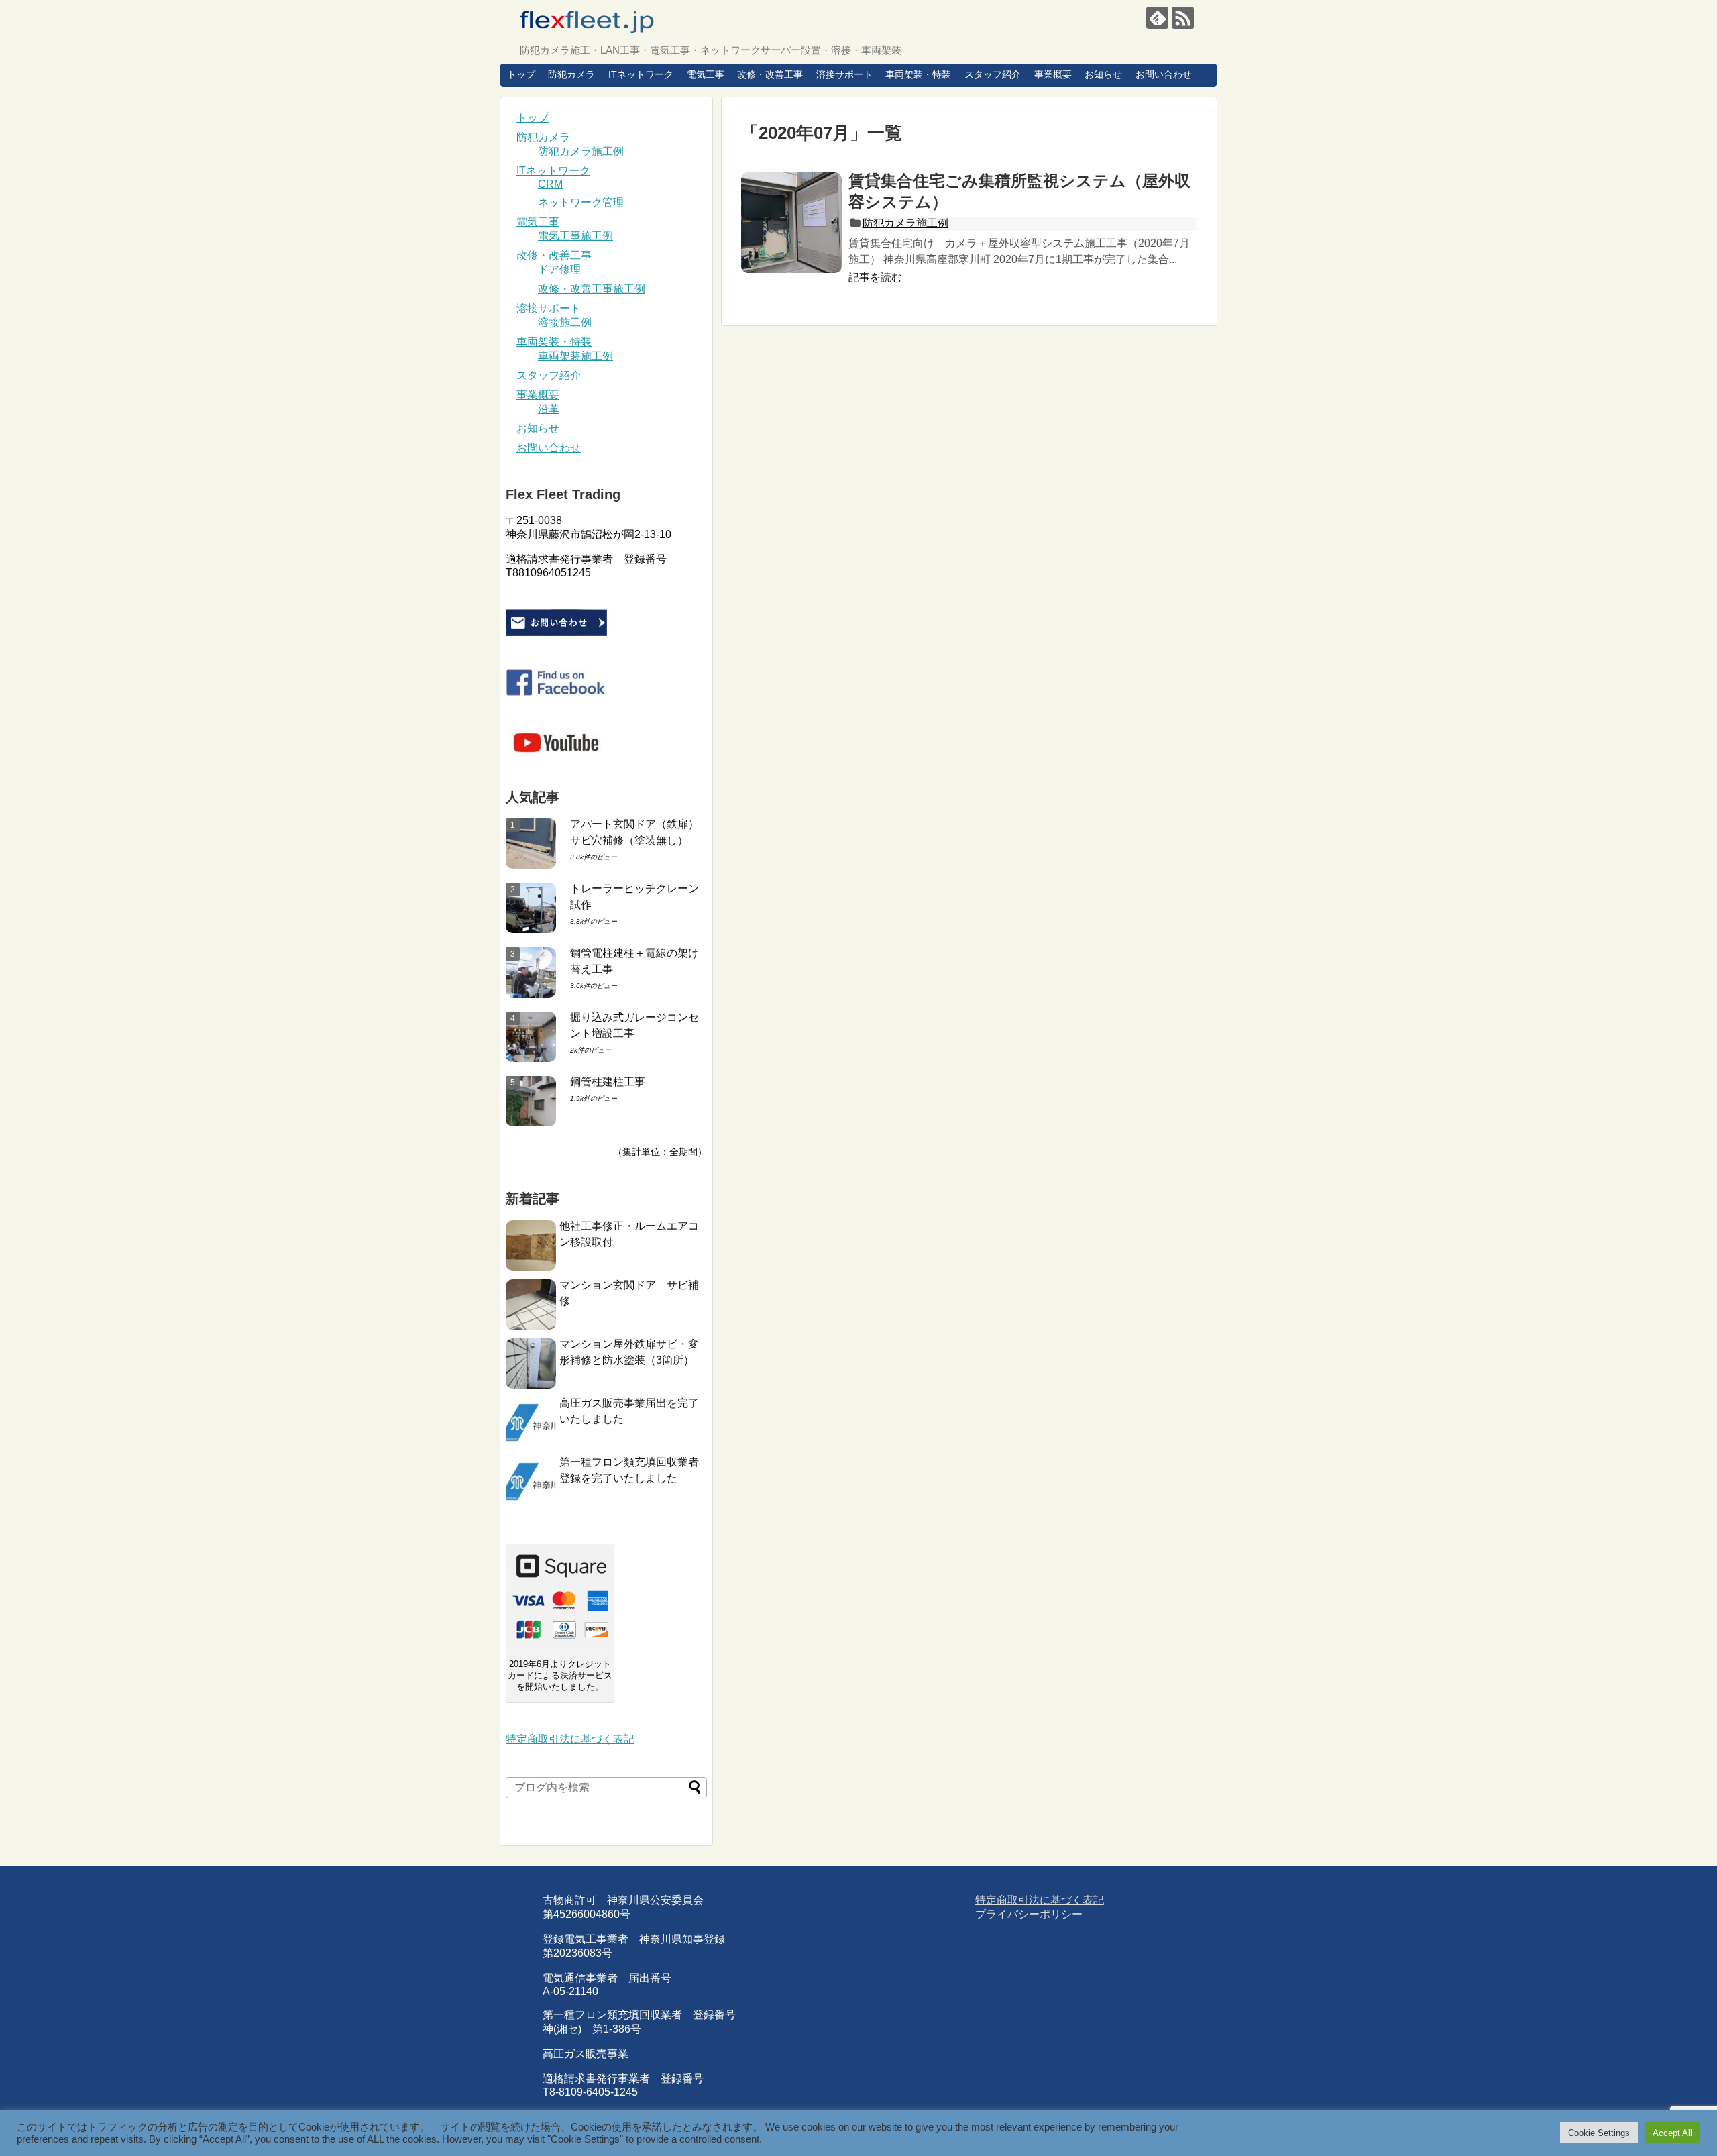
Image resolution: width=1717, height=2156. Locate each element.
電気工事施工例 (575, 236)
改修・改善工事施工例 (592, 289)
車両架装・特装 (918, 74)
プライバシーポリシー (1029, 1914)
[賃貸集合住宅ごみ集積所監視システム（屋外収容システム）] (791, 223)
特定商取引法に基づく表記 (570, 1739)
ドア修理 (559, 269)
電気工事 (706, 74)
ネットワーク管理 (581, 202)
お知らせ (1103, 74)
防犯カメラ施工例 (905, 223)
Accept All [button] (1672, 2133)
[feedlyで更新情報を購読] (1157, 18)
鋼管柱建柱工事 (608, 1082)
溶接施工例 (565, 322)
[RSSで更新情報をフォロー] (1183, 18)
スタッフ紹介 (993, 74)
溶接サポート (844, 74)
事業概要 (1053, 74)
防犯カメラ (571, 74)
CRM (550, 184)
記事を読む (875, 277)
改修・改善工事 (770, 74)
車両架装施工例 (575, 356)
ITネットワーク (641, 74)
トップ (521, 74)
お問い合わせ (1164, 74)
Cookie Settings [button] (1599, 2133)
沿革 (549, 409)
